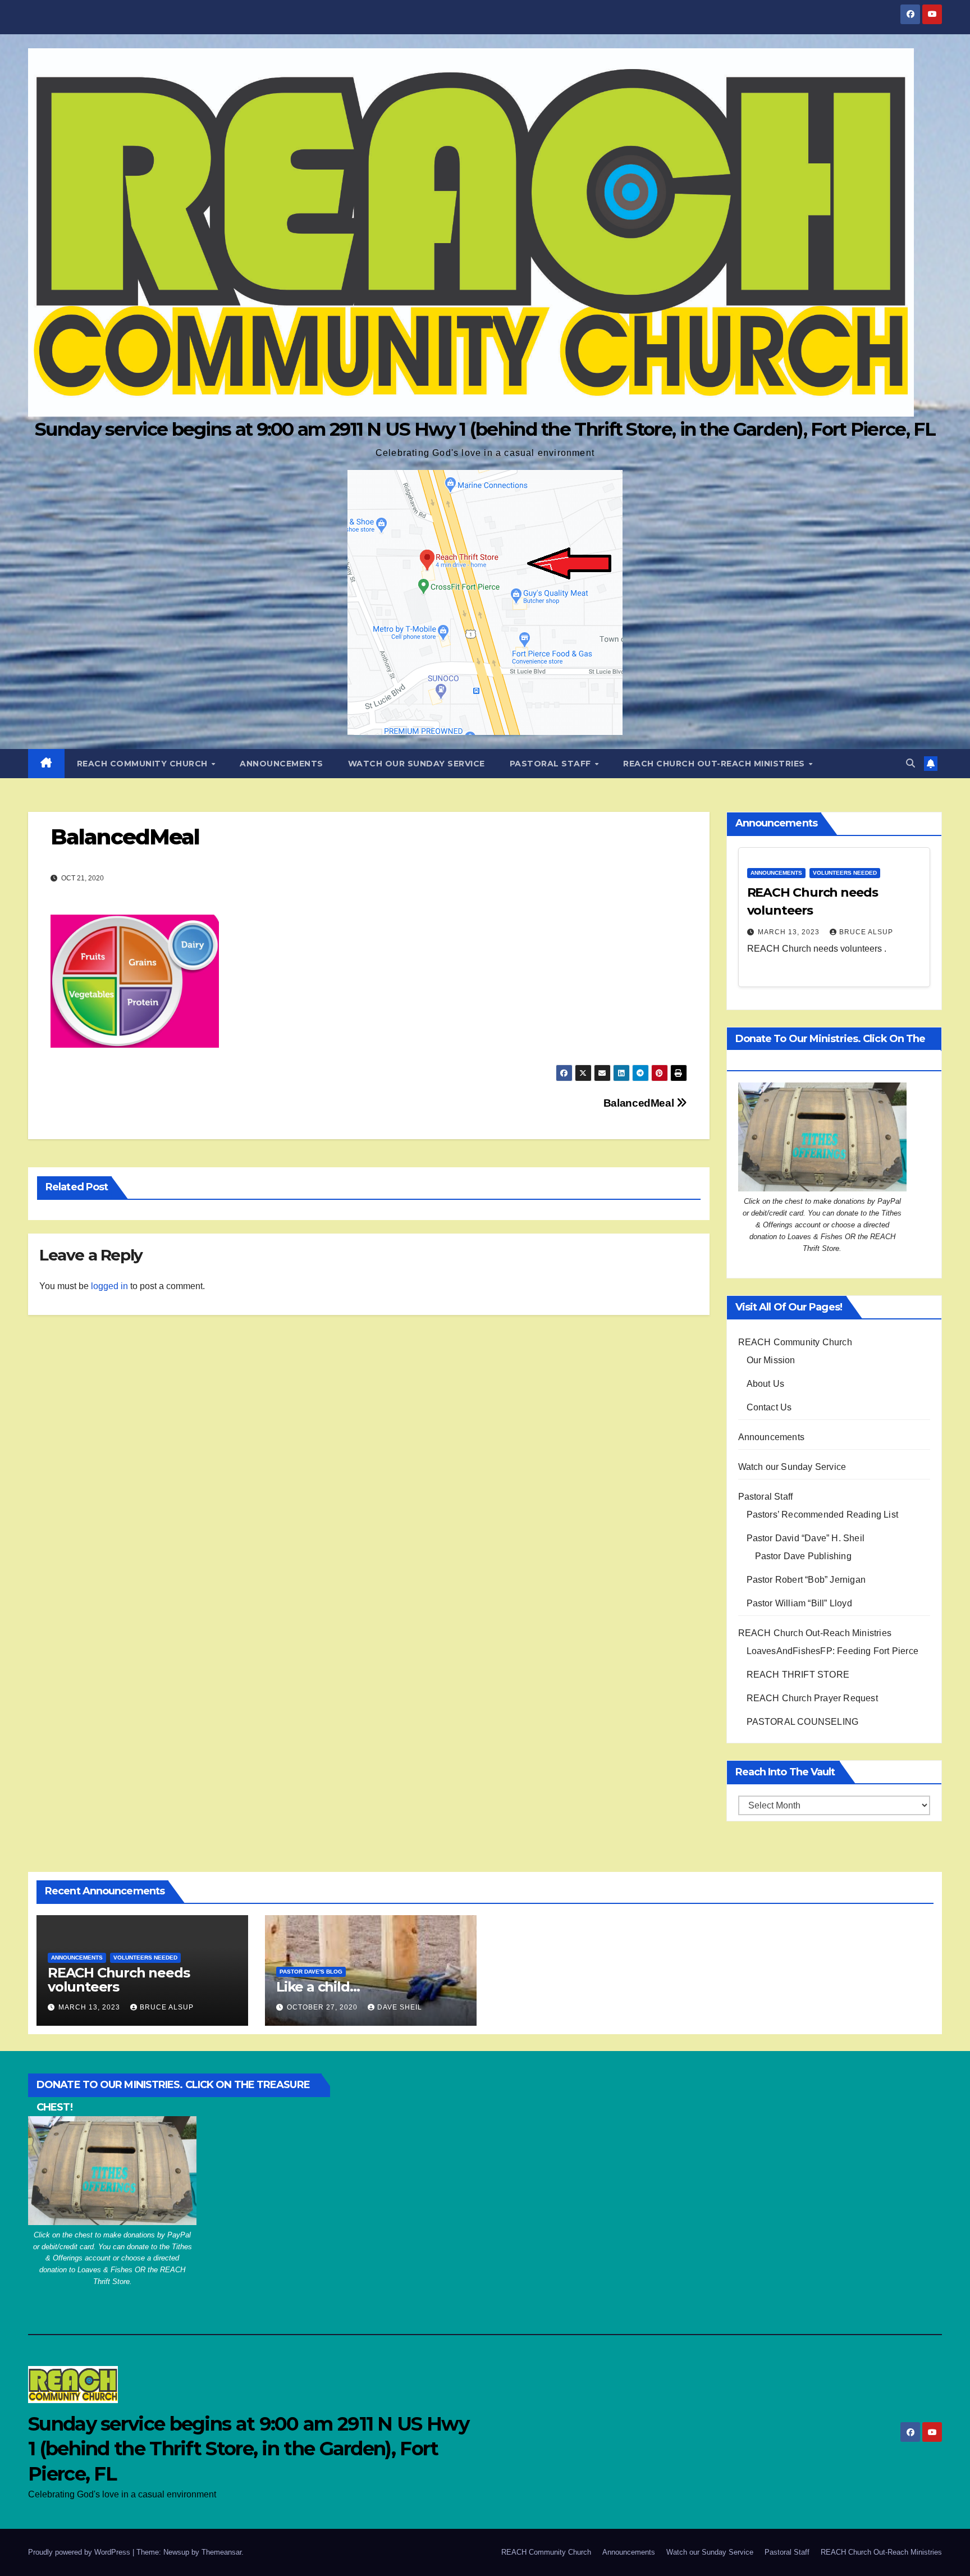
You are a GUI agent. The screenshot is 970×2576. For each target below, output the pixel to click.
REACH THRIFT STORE (798, 1675)
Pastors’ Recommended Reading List (823, 1515)
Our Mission (771, 1360)
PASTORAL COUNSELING (803, 1722)
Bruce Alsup (866, 932)
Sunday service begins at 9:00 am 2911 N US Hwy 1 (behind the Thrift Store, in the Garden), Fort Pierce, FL (485, 429)
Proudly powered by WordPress (80, 2552)
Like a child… (318, 1987)
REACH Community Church (144, 764)
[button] (910, 763)
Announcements (282, 764)
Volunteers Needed (845, 873)
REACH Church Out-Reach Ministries (715, 764)
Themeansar (221, 2552)
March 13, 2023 (790, 932)
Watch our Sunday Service (417, 764)
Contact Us (769, 1407)
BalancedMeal (640, 1103)
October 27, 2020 (323, 2007)
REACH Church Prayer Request (812, 1698)
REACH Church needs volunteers (118, 1980)
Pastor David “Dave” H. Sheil (806, 1538)
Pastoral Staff (552, 764)
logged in (109, 1286)
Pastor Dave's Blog (311, 1972)
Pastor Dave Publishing (803, 1556)
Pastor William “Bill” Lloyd (799, 1603)
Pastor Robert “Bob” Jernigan (806, 1580)
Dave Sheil (400, 2007)
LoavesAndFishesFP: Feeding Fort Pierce (833, 1651)
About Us (766, 1384)
